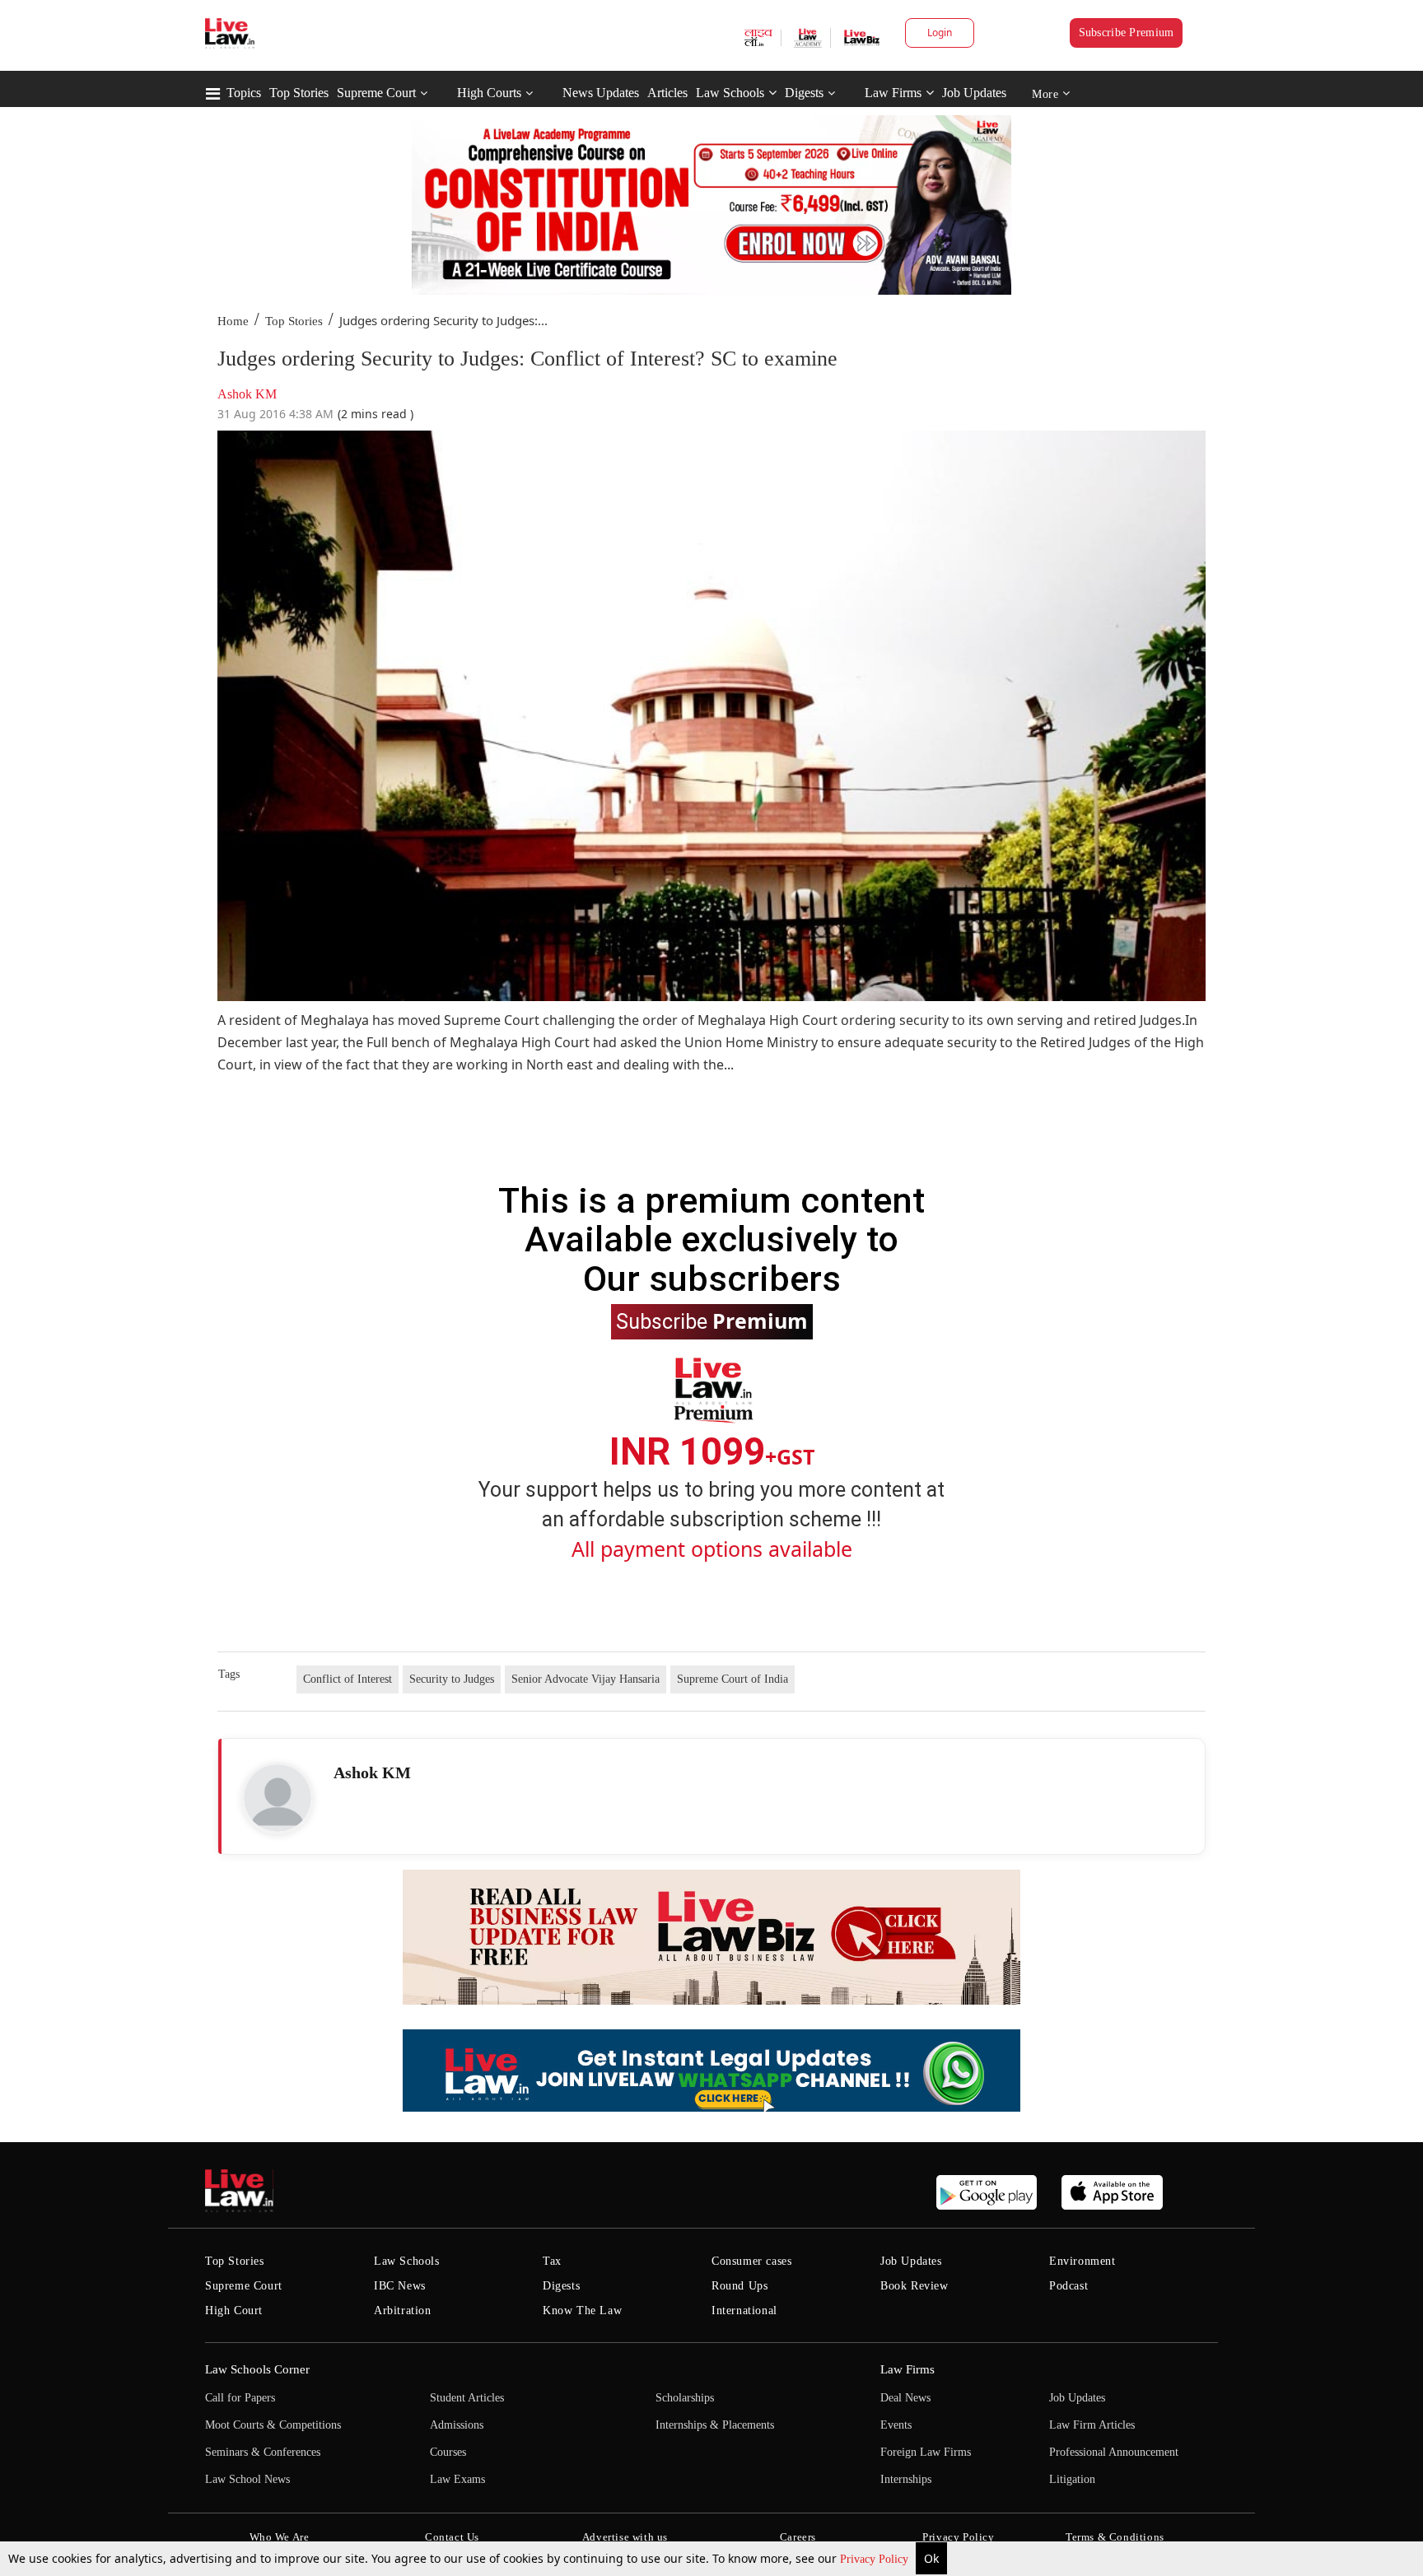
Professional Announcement (1114, 2452)
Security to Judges (452, 1679)
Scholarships (685, 2398)
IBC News (400, 2286)
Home (233, 321)
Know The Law (582, 2310)
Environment (1082, 2261)
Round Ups (739, 2286)
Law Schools (730, 93)
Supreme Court (376, 93)
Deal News (905, 2398)
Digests (804, 93)
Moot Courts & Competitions (273, 2425)
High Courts (489, 93)
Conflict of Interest (348, 1679)
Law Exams (457, 2479)
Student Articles (467, 2398)
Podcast (1068, 2286)
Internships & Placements (715, 2425)
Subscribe (712, 1321)
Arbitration (403, 2310)
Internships (906, 2479)
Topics (244, 93)
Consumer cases (751, 2261)
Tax (552, 2261)
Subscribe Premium (1127, 33)
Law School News (247, 2479)
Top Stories (299, 93)
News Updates (601, 93)
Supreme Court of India (732, 1679)
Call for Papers (240, 2398)
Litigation (1072, 2479)
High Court (234, 2310)
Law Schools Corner (257, 2369)
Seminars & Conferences (263, 2452)
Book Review (914, 2286)
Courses (448, 2452)
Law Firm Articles (1092, 2425)
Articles (667, 93)
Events (896, 2425)
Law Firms (893, 93)
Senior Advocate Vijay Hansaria (586, 1679)
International (744, 2310)
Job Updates (974, 93)
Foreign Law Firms (926, 2452)
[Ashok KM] (278, 1798)
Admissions (457, 2425)
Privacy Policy (876, 2559)
